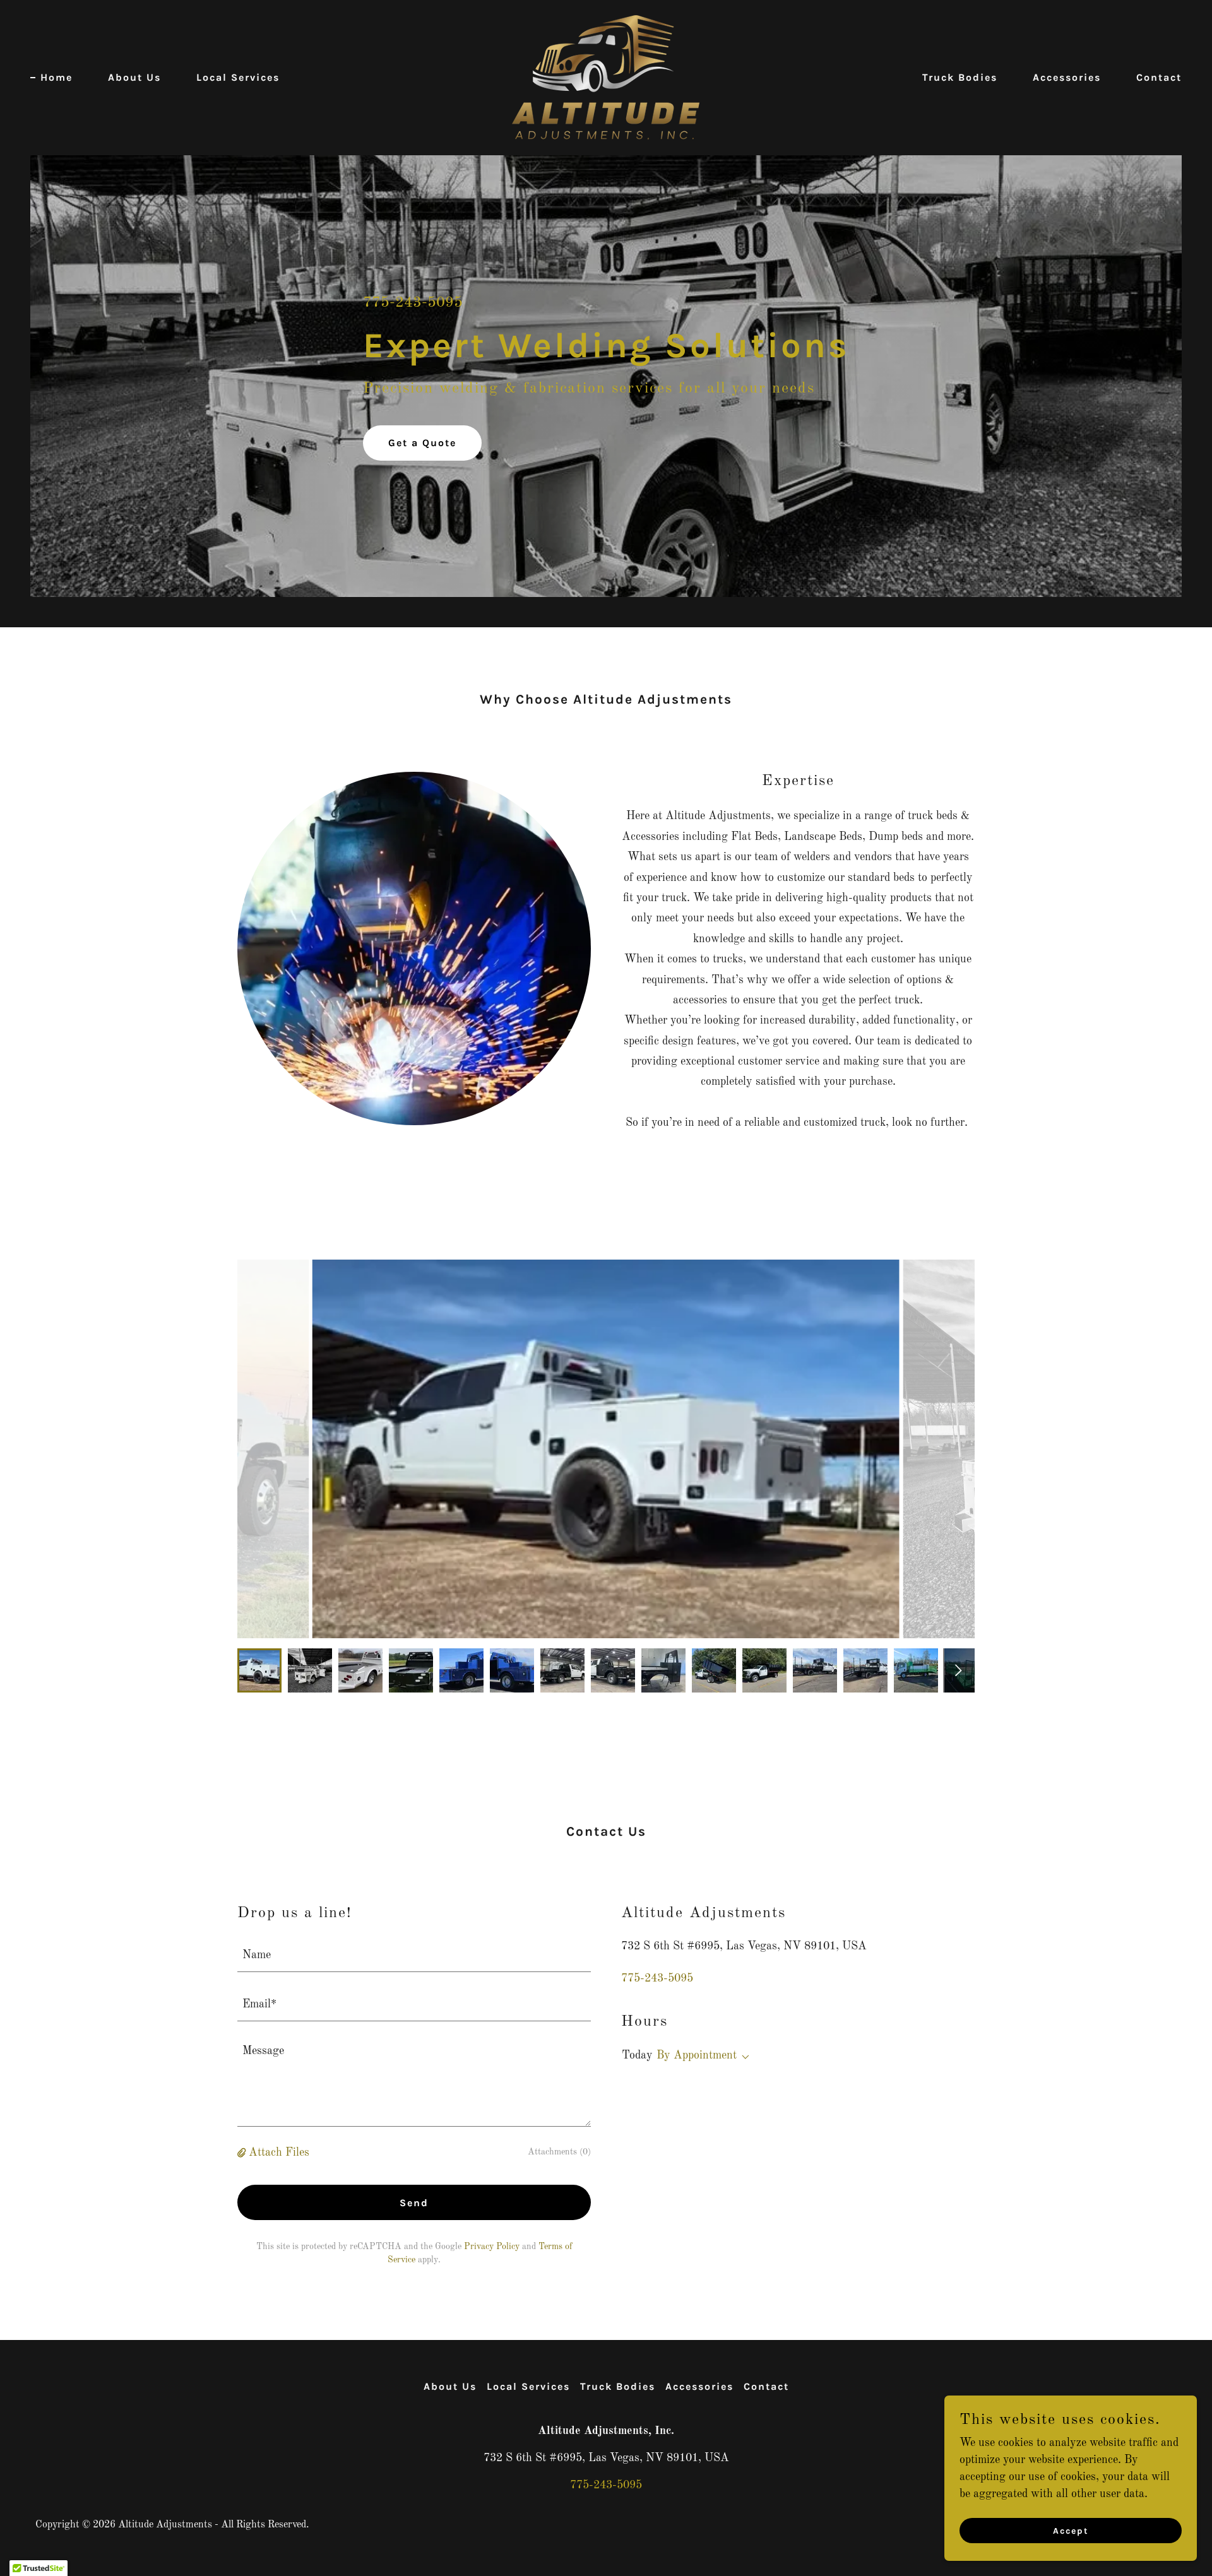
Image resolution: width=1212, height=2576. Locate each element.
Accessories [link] (1067, 77)
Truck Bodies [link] (960, 77)
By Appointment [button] (697, 2055)
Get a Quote (422, 443)
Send (414, 2203)
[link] (606, 77)
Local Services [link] (238, 77)
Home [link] (56, 77)
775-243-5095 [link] (413, 303)
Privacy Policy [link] (492, 2247)
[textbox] (414, 1955)
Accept (1071, 2531)
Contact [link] (1159, 77)
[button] (243, 2153)
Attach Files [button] (279, 2153)
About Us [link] (134, 77)
